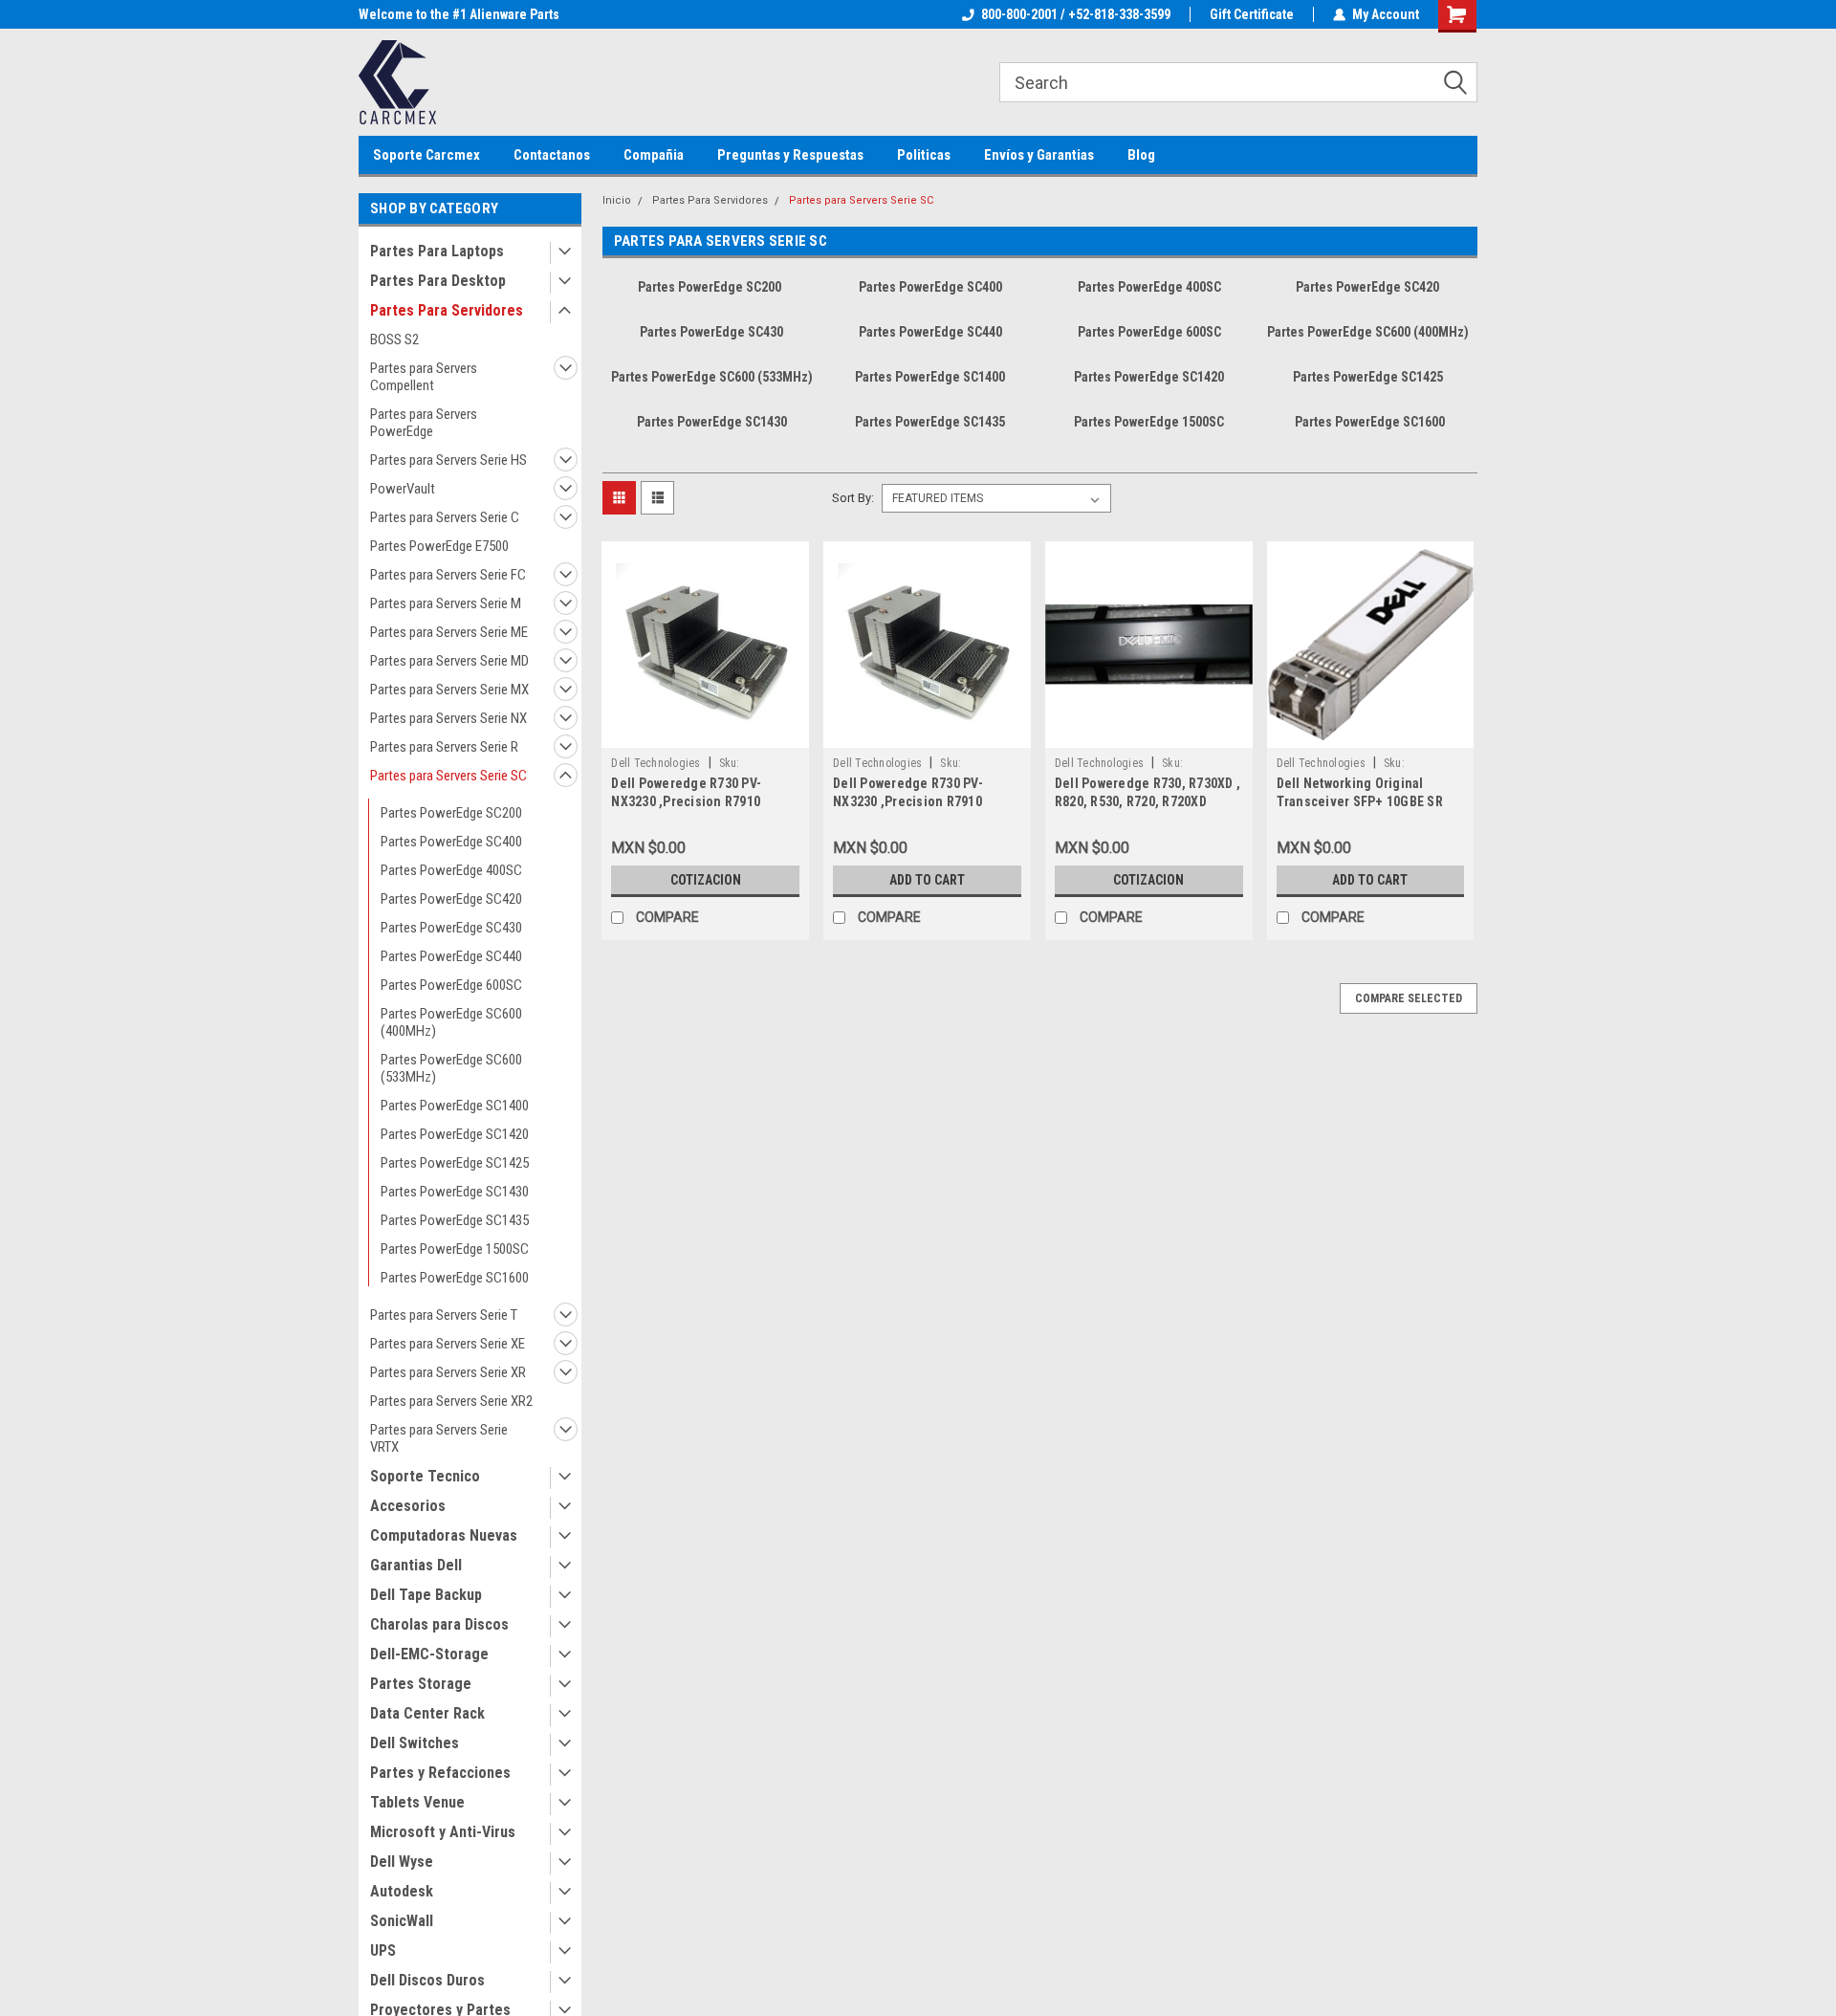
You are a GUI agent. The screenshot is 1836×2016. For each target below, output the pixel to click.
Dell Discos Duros (427, 1980)
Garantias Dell (416, 1565)
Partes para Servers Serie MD (449, 661)
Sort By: (853, 498)
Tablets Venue (417, 1802)
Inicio (617, 200)
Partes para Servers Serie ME (449, 632)
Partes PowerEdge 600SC (451, 985)
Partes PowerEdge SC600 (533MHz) (451, 1068)
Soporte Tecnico (425, 1476)
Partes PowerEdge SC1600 (455, 1278)
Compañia (654, 155)
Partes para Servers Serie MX (449, 690)
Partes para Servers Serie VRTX (439, 1438)
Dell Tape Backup (426, 1595)
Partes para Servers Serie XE (448, 1344)
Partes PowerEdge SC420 (451, 899)
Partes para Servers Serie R (444, 747)
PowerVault (403, 489)
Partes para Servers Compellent (424, 377)
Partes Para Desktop (438, 281)
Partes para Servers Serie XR (448, 1372)
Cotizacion (706, 880)
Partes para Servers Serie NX (448, 718)
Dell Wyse (402, 1862)
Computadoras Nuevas (444, 1535)
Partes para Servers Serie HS (448, 460)
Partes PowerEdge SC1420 (455, 1134)
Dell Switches (415, 1743)
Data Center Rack (427, 1713)
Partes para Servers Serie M (446, 603)
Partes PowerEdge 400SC (451, 870)
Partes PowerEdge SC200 (451, 813)
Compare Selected (1409, 998)
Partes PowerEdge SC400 (451, 842)
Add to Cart (927, 880)
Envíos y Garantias (1039, 155)
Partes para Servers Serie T (444, 1315)
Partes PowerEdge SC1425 (455, 1163)
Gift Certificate (1252, 14)
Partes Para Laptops (437, 251)
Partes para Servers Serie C (445, 517)
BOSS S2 (394, 340)
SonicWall (402, 1921)
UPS (383, 1950)
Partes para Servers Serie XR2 (451, 1401)
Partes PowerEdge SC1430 (455, 1192)
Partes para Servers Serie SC (448, 776)
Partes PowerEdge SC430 (451, 928)
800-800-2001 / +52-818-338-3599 (1076, 14)
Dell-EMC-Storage (429, 1654)
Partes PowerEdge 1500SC (455, 1249)
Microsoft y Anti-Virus (443, 1832)
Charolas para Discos (439, 1624)
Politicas (924, 155)
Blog (1141, 155)
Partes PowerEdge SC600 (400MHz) (451, 1022)
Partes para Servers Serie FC (448, 575)
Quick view (706, 734)
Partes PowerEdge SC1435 (455, 1220)
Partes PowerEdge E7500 (439, 546)
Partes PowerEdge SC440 (451, 956)
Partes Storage (421, 1684)
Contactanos (552, 155)
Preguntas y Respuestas (790, 155)
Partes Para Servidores (447, 310)
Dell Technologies (656, 763)
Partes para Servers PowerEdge (424, 423)
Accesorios (408, 1506)
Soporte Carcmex (426, 155)
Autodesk (402, 1891)
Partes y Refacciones (440, 1773)
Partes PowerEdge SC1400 (455, 1106)
